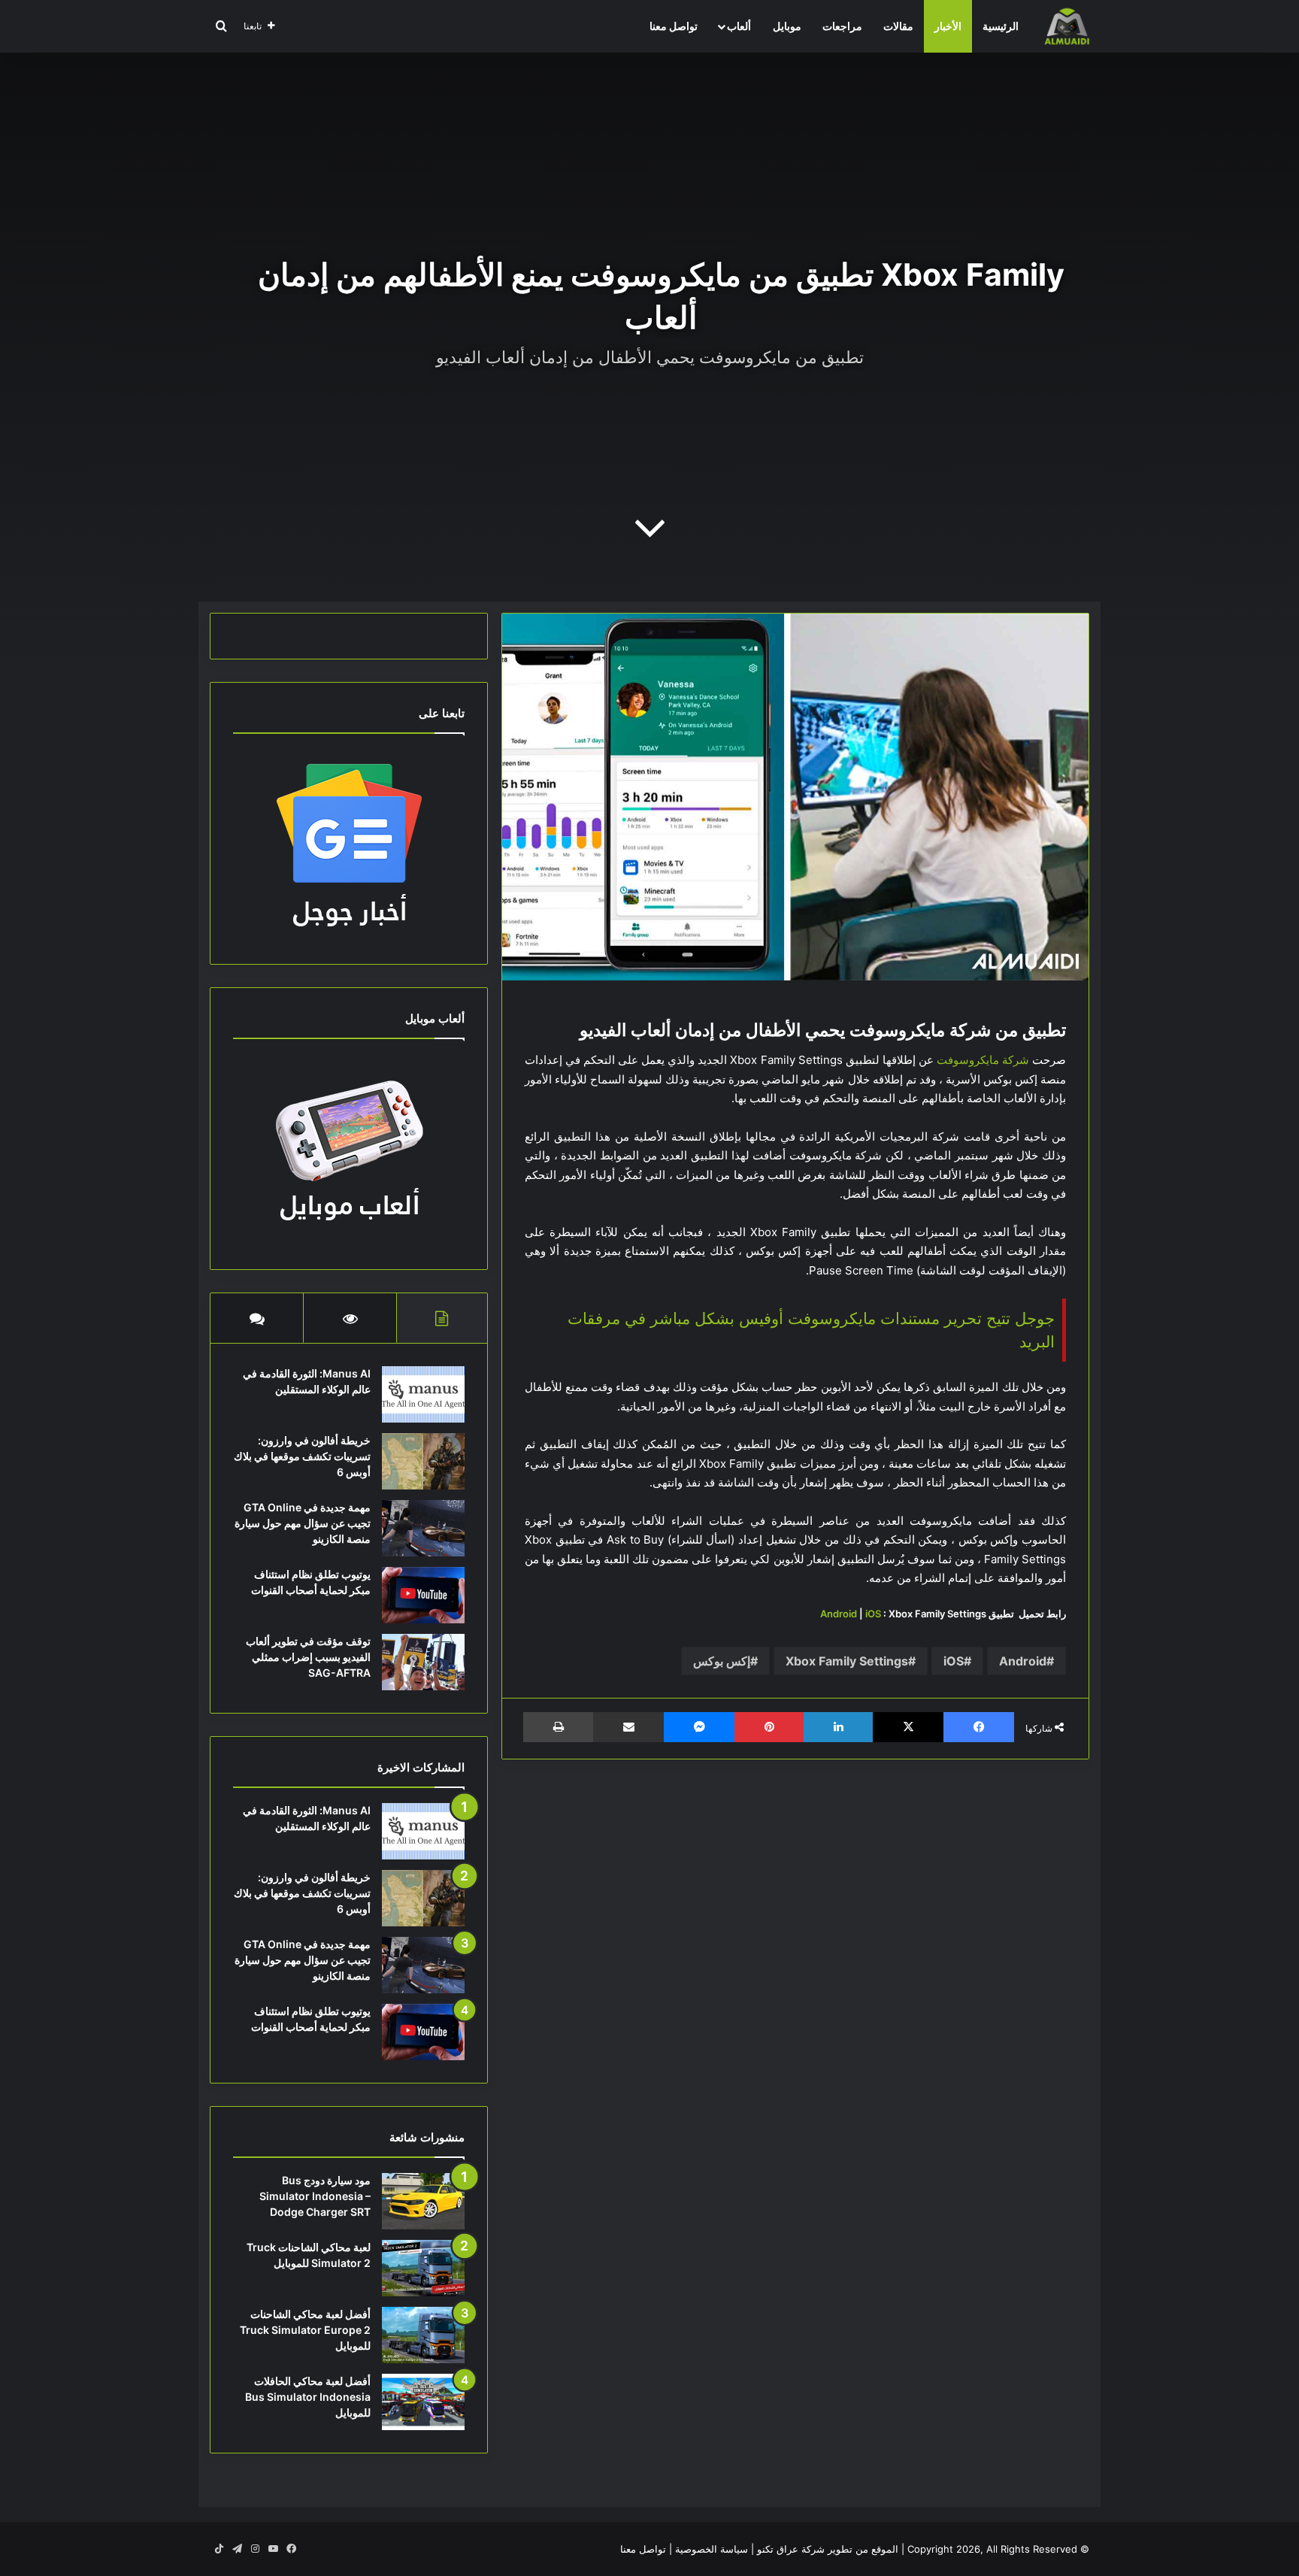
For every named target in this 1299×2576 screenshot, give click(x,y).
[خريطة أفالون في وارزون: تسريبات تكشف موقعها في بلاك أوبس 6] (423, 1461)
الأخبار (948, 26)
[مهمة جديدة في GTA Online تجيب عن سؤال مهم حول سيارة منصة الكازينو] (423, 1528)
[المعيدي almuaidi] (1067, 26)
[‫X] (908, 1727)
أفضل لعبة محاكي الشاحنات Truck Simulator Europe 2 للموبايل (305, 2330)
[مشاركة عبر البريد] (628, 1727)
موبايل (787, 26)
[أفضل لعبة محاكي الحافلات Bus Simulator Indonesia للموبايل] (423, 2402)
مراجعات (842, 26)
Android (839, 1614)
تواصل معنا (674, 26)
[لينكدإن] (838, 1727)
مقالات (898, 26)
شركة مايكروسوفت (983, 1060)
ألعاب (739, 26)
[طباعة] (558, 1727)
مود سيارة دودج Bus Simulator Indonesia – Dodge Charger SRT (315, 2196)
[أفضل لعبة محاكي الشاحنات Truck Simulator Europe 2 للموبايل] (423, 2335)
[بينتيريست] (769, 1727)
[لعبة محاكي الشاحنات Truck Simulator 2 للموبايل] (423, 2268)
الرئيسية (1001, 26)
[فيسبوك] (979, 1727)
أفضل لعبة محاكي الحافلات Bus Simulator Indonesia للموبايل (308, 2397)
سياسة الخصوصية (712, 2549)
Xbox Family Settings (847, 1661)
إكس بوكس (722, 1661)
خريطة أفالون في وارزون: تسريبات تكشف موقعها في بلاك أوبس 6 (302, 1456)
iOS (873, 1614)
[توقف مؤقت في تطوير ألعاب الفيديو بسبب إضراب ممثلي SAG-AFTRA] (423, 1662)
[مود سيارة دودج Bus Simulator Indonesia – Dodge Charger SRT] (423, 2201)
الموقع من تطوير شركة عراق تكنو (828, 2549)
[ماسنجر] (699, 1727)
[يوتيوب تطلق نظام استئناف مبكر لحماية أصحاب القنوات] (423, 1595)
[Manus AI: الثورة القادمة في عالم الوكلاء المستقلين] (423, 1394)
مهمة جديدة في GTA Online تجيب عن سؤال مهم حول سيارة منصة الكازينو (303, 1523)
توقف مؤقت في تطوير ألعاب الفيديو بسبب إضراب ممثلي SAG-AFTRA (308, 1657)
